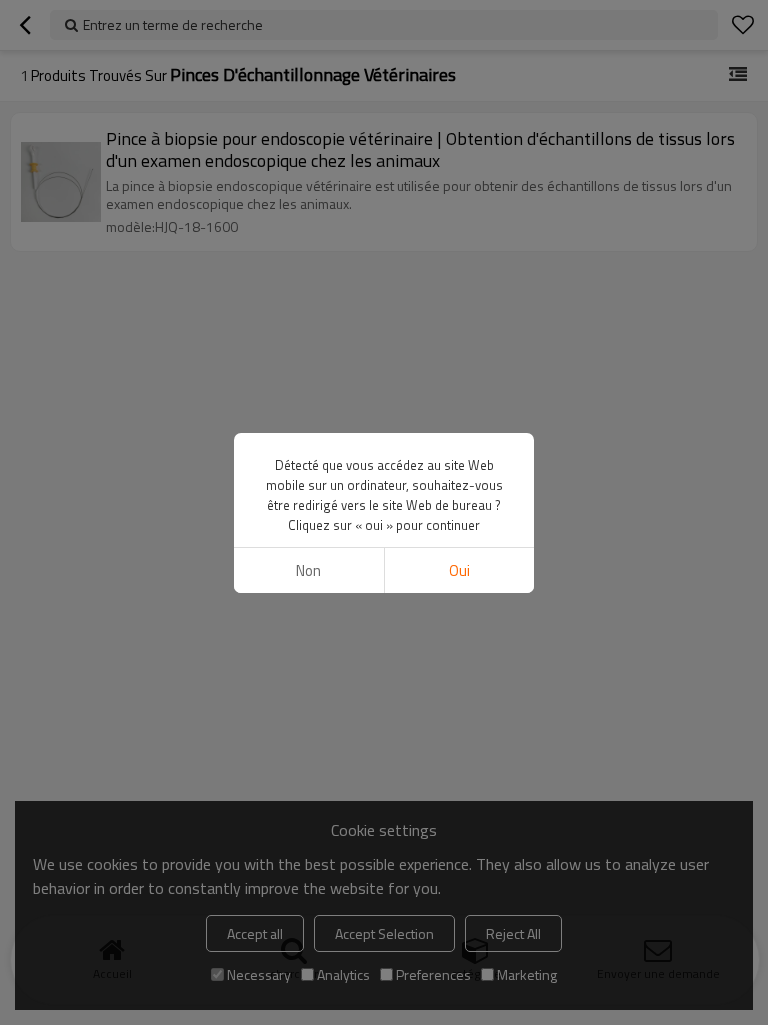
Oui (459, 570)
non (308, 570)
